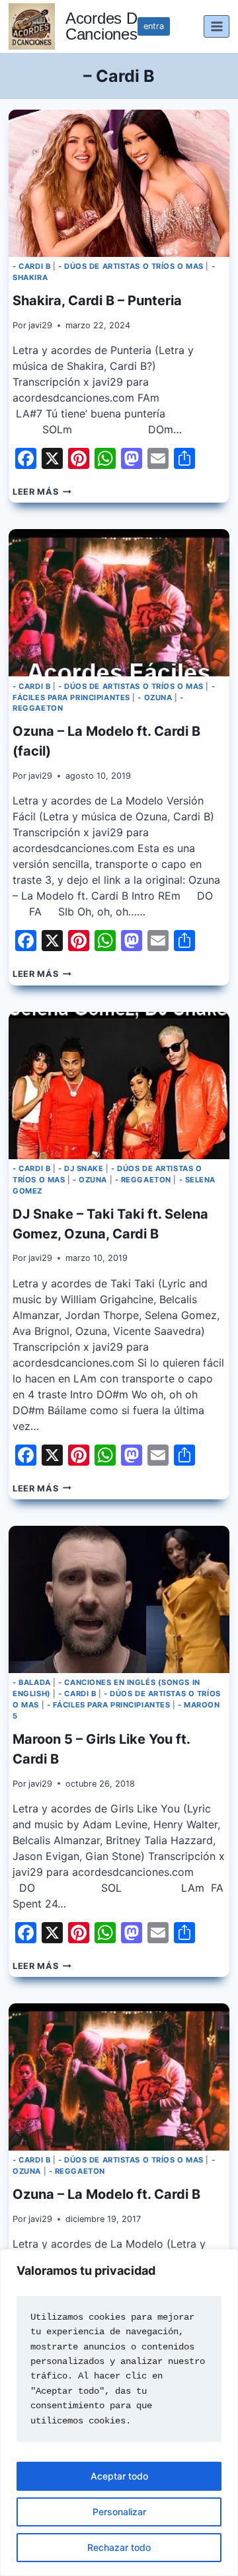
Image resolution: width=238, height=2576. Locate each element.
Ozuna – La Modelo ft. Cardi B (106, 2194)
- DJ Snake (81, 1168)
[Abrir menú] (217, 26)
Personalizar (119, 2512)
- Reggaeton (143, 1180)
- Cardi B (31, 266)
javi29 (40, 325)
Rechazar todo (119, 2547)
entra (154, 26)
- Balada (31, 1682)
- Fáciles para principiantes (109, 1705)
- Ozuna (155, 698)
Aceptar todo (119, 2476)
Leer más (42, 492)
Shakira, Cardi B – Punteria (97, 301)
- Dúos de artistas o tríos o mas (131, 266)
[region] (119, 2413)
